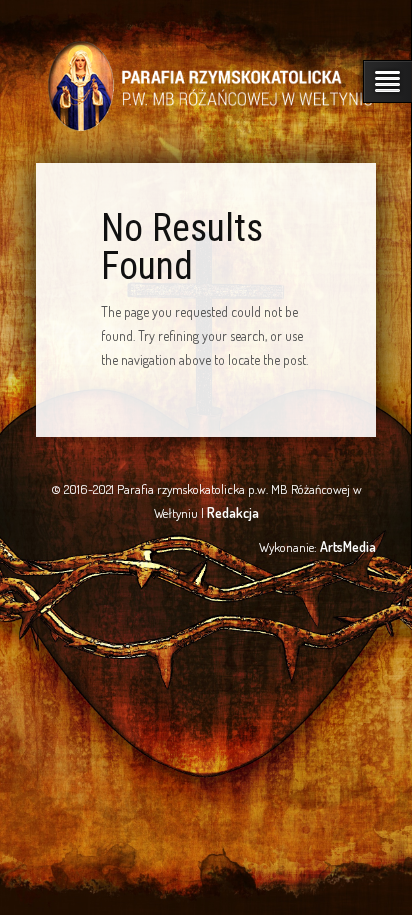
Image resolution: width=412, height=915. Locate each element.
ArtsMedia (348, 546)
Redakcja (233, 512)
